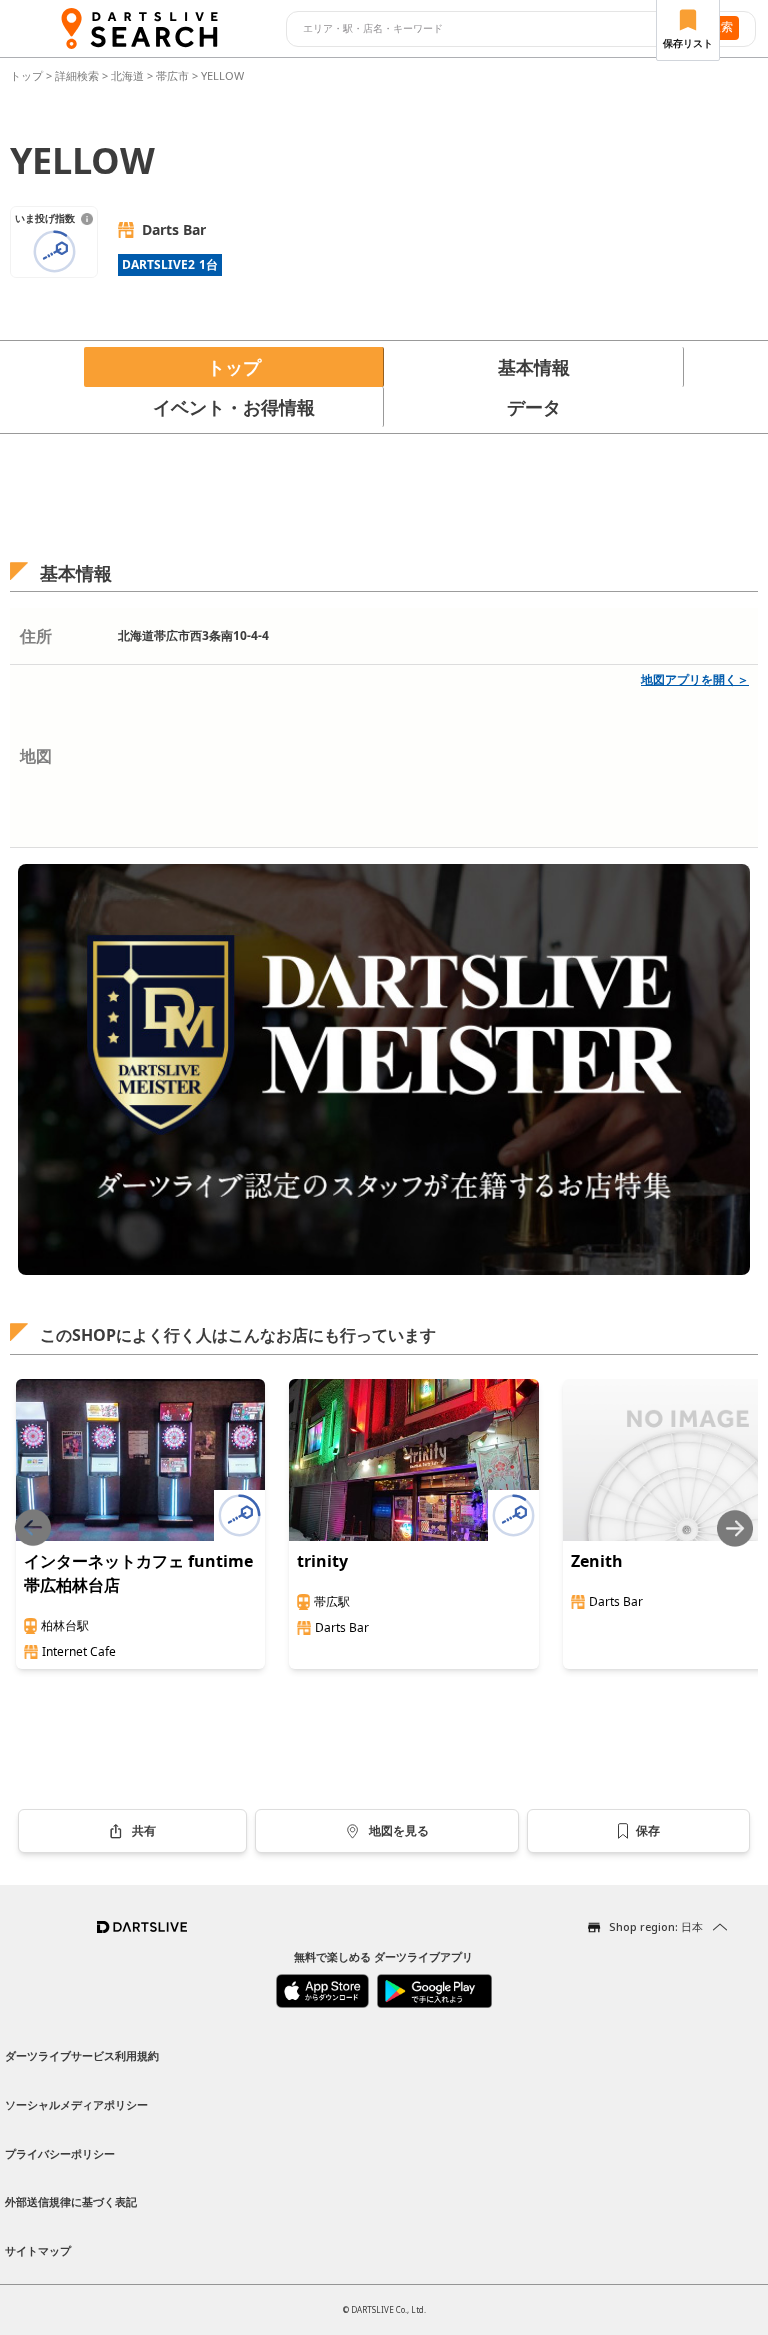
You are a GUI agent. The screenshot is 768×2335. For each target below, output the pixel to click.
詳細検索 (78, 75)
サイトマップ (38, 2250)
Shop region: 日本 (656, 1926)
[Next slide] (735, 1528)
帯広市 (172, 75)
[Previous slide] (33, 1528)
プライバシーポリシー (60, 2153)
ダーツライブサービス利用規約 (82, 2055)
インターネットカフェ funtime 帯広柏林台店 (138, 1573)
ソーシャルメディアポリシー (76, 2104)
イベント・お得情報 (234, 407)
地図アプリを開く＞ (695, 679)
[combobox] (485, 29)
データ (534, 407)
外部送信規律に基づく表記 (71, 2201)
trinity (322, 1561)
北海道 (127, 75)
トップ (28, 75)
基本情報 (534, 367)
